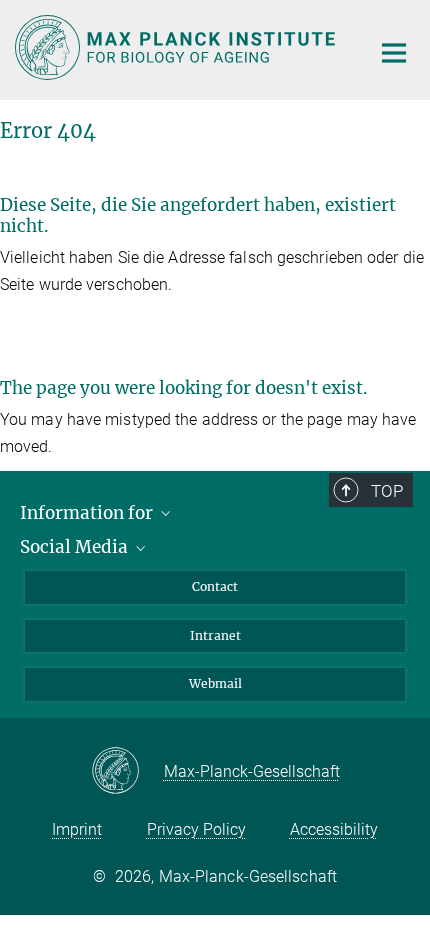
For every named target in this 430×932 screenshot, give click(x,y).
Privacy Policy (196, 829)
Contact (215, 586)
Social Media (76, 547)
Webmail (215, 683)
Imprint (77, 829)
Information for (88, 513)
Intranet (215, 635)
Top (387, 491)
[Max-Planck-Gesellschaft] (127, 772)
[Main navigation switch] (394, 53)
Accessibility (334, 829)
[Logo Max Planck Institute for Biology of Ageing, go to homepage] (177, 47)
